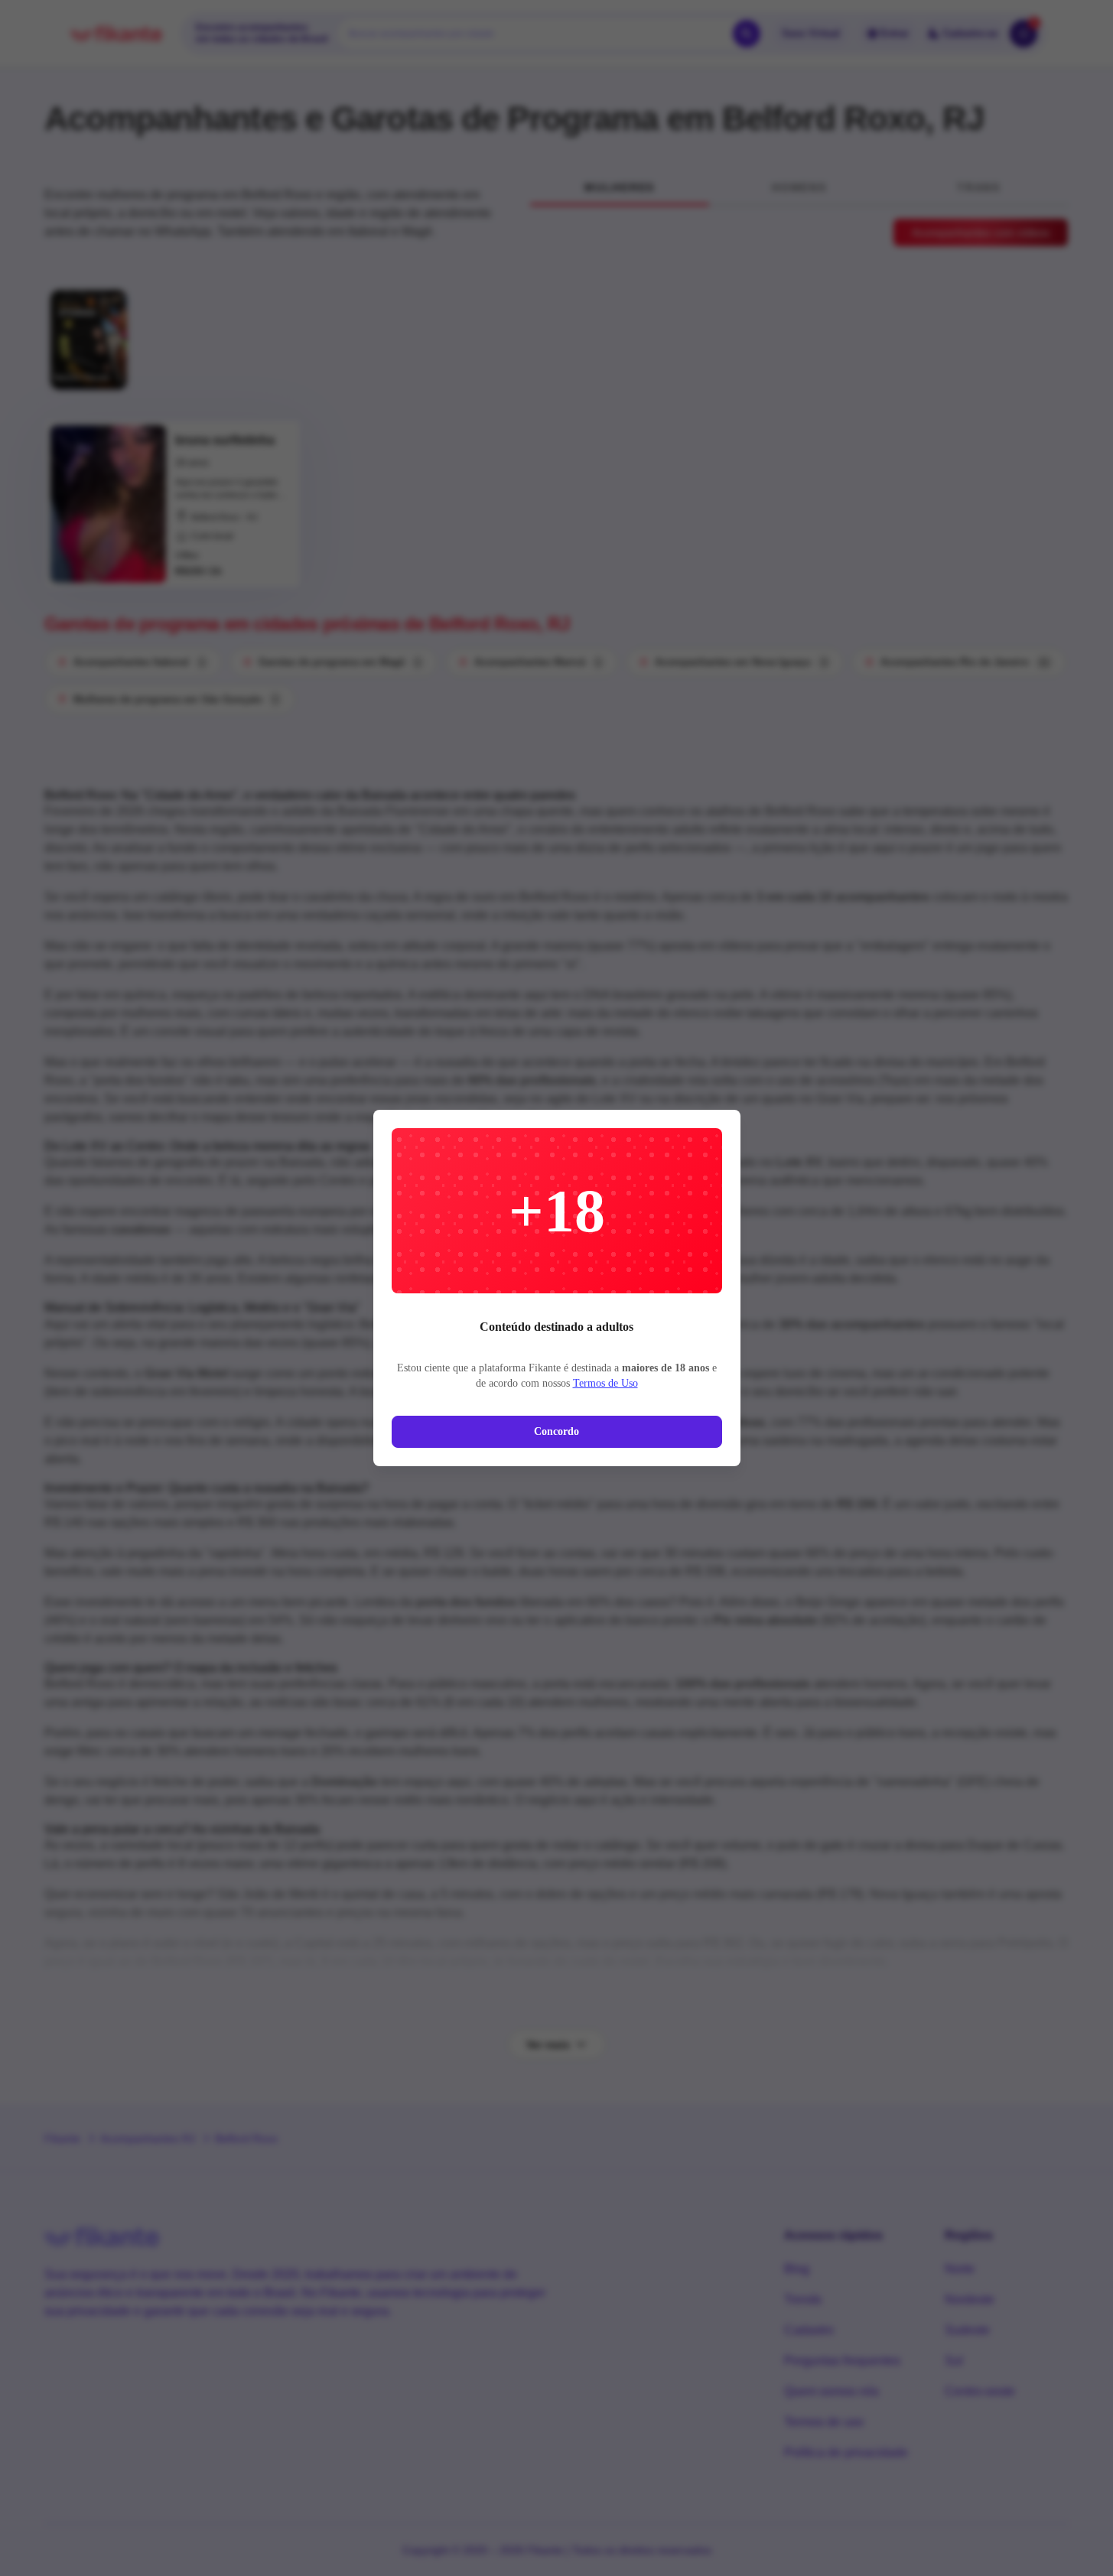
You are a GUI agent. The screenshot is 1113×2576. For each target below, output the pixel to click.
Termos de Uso (605, 1383)
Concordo (556, 1431)
